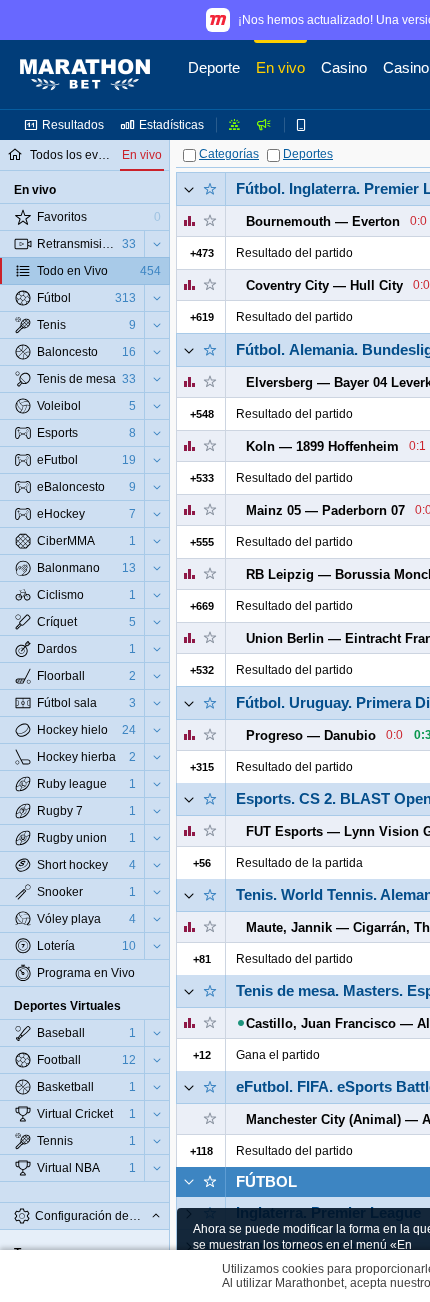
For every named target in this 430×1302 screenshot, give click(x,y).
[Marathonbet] (85, 75)
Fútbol (266, 1181)
